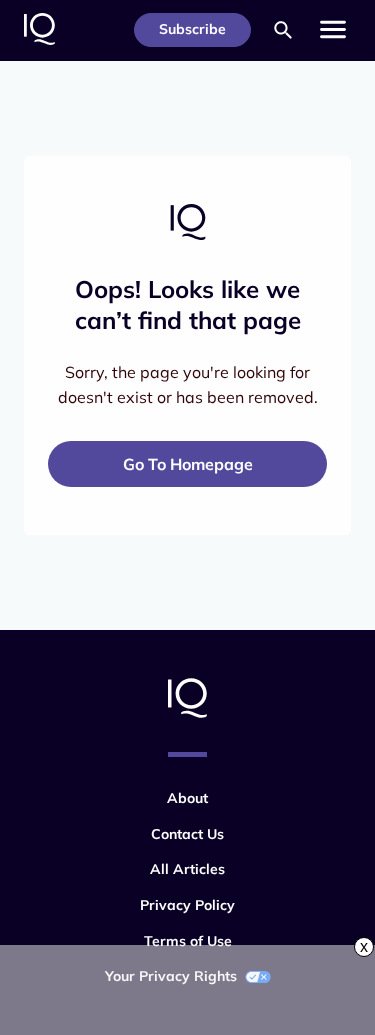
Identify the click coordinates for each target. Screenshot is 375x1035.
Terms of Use (188, 941)
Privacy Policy (187, 905)
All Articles (187, 869)
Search (283, 30)
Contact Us (187, 834)
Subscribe (192, 29)
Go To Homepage (188, 464)
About (187, 798)
